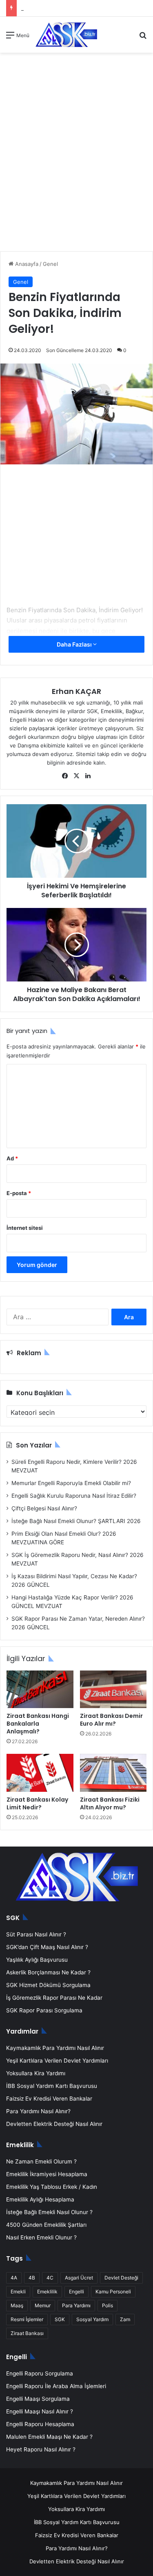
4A (14, 2278)
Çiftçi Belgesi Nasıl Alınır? (44, 1508)
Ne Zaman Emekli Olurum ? (41, 2161)
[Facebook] (65, 776)
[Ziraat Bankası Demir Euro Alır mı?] (113, 1689)
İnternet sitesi (25, 1228)
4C (50, 2278)
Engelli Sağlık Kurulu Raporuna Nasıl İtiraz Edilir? (74, 1496)
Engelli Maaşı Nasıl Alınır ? (40, 2411)
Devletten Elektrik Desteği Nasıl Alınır (54, 2124)
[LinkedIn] (88, 776)
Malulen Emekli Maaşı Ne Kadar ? (49, 2437)
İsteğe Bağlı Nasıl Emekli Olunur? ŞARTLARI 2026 (76, 1521)
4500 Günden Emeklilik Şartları (46, 2225)
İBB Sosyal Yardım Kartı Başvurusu (52, 2086)
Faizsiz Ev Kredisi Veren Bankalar (49, 2099)
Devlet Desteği (121, 2278)
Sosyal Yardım (92, 2319)
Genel (50, 264)
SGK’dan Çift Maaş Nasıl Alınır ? (47, 1947)
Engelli (76, 2292)
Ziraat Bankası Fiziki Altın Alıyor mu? (110, 1803)
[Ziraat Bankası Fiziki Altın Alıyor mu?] (113, 1773)
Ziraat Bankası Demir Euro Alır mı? (111, 1720)
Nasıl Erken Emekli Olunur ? (41, 2237)
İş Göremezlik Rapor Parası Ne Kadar (54, 1998)
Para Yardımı (76, 2305)
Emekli (18, 2292)
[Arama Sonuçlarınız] (143, 38)
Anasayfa (26, 264)
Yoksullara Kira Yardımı (36, 2073)
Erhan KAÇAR (76, 691)
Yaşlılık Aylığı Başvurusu (37, 1960)
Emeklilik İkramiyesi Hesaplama (47, 2174)
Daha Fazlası (75, 644)
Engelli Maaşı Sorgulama (38, 2399)
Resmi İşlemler (27, 2319)
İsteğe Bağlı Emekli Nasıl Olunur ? (49, 2212)
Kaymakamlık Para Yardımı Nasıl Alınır (55, 2048)
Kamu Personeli (113, 2292)
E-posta (19, 1193)
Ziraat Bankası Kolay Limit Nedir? (37, 1803)
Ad (12, 1158)
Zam (125, 2319)
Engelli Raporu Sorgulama (40, 2373)
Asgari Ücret (79, 2278)
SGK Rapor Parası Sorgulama (44, 2010)
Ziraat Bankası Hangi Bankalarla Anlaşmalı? (38, 1724)
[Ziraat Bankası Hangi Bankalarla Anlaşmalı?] (40, 1689)
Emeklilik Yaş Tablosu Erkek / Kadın (52, 2187)
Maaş (17, 2305)
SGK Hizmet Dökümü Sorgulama (48, 1985)
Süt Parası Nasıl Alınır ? (36, 1934)
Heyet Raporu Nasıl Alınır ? (41, 2449)
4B (32, 2278)
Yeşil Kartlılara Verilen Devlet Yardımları (57, 2061)
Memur (43, 2305)
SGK (60, 2319)
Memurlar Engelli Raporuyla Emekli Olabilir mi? (71, 1483)
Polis (108, 2305)
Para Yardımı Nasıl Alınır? (38, 2111)
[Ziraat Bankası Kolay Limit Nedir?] (40, 1773)
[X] (77, 776)
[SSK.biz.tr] (66, 35)
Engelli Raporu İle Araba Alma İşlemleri (56, 2386)
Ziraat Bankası (27, 2333)
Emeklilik (47, 2292)
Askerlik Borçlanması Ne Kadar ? (48, 1972)
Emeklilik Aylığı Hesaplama (40, 2199)
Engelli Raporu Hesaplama (40, 2424)
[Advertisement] (76, 154)
